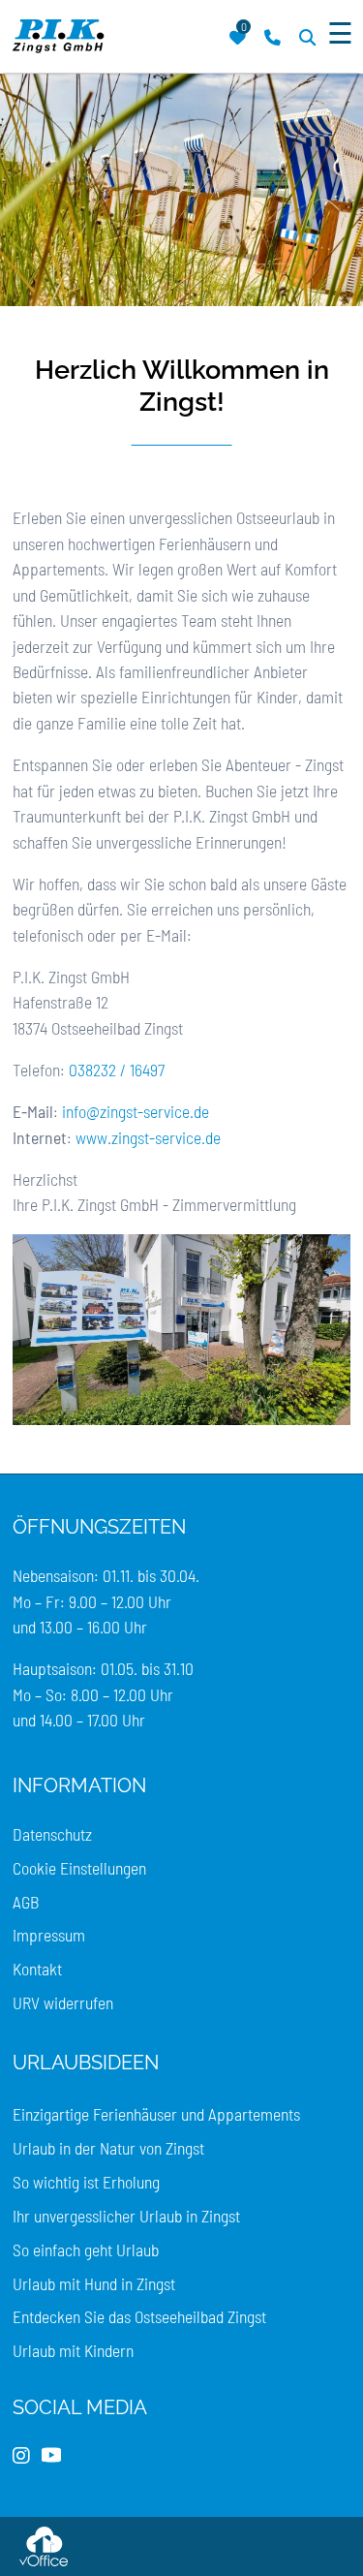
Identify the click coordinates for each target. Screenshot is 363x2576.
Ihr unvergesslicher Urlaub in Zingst (126, 2216)
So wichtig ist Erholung (86, 2182)
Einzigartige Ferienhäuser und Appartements (156, 2114)
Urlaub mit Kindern (73, 2350)
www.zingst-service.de (148, 1137)
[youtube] (51, 2456)
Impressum (49, 1935)
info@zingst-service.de (136, 1111)
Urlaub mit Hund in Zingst (94, 2283)
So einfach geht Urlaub (86, 2250)
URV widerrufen (63, 2002)
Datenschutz (52, 1834)
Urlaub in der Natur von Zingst (108, 2148)
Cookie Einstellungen (79, 1868)
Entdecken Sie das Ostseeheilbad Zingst (139, 2316)
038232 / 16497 (117, 1070)
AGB (26, 1902)
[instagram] (21, 2456)
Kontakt (37, 1969)
